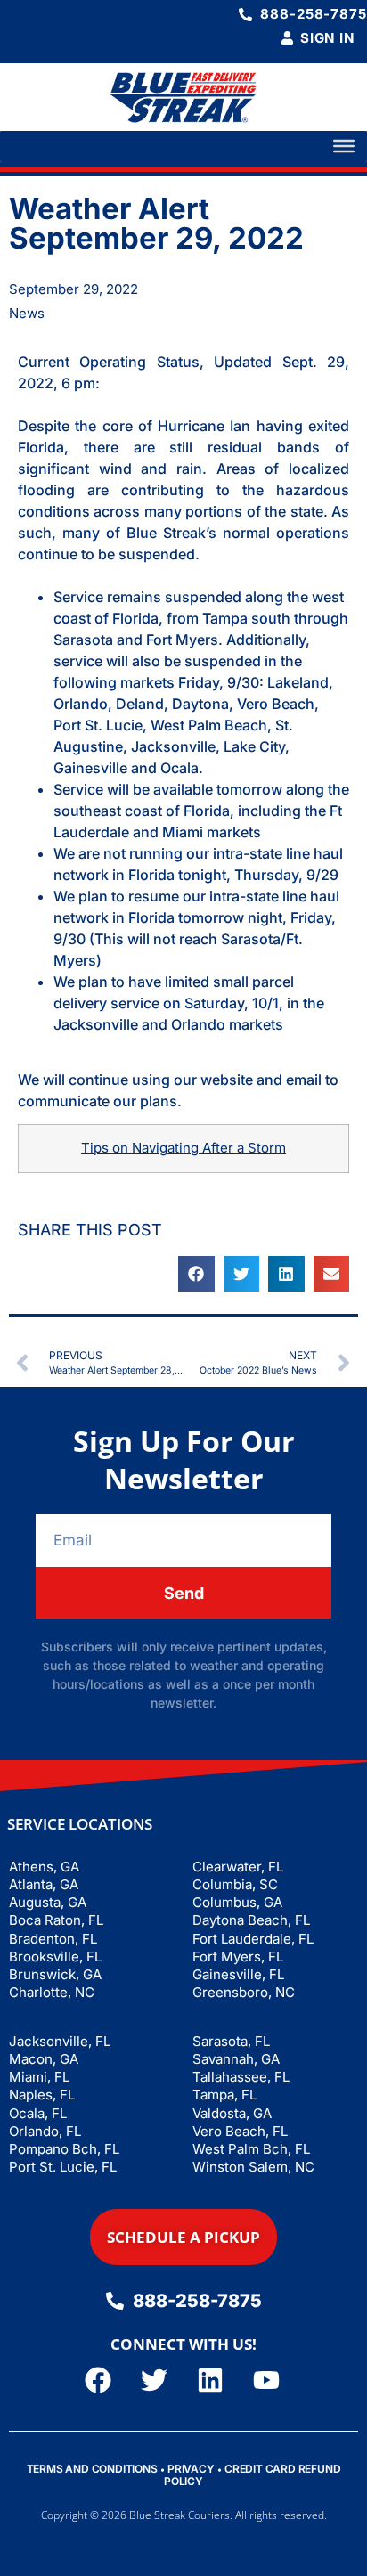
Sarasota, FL (231, 2041)
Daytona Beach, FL (251, 1920)
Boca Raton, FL (56, 1920)
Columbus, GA (237, 1902)
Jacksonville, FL (60, 2041)
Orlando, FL (45, 2131)
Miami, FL (39, 2077)
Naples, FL (42, 2095)
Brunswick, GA (55, 1974)
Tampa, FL (224, 2095)
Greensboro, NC (244, 1992)
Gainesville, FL (238, 1974)
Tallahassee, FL (241, 2077)
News (27, 313)
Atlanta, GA (44, 1884)
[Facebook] (98, 2380)
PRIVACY (191, 2469)
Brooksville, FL (55, 1956)
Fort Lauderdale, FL (253, 1939)
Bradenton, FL (53, 1939)
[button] (196, 1274)
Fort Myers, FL (238, 1956)
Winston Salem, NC (253, 2167)
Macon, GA (44, 2059)
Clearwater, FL (238, 1867)
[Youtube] (266, 2380)
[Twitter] (154, 2380)
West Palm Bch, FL (251, 2149)
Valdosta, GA (232, 2113)
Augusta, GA (48, 1902)
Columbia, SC (235, 1884)
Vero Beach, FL (240, 2131)
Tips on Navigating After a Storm (183, 1148)
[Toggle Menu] (344, 146)
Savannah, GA (236, 2059)
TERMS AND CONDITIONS (92, 2469)
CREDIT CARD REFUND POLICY (252, 2475)
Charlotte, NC (52, 1992)
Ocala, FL (38, 2113)
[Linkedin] (210, 2380)
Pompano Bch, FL (64, 2149)
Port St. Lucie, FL (63, 2167)
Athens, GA (44, 1867)
